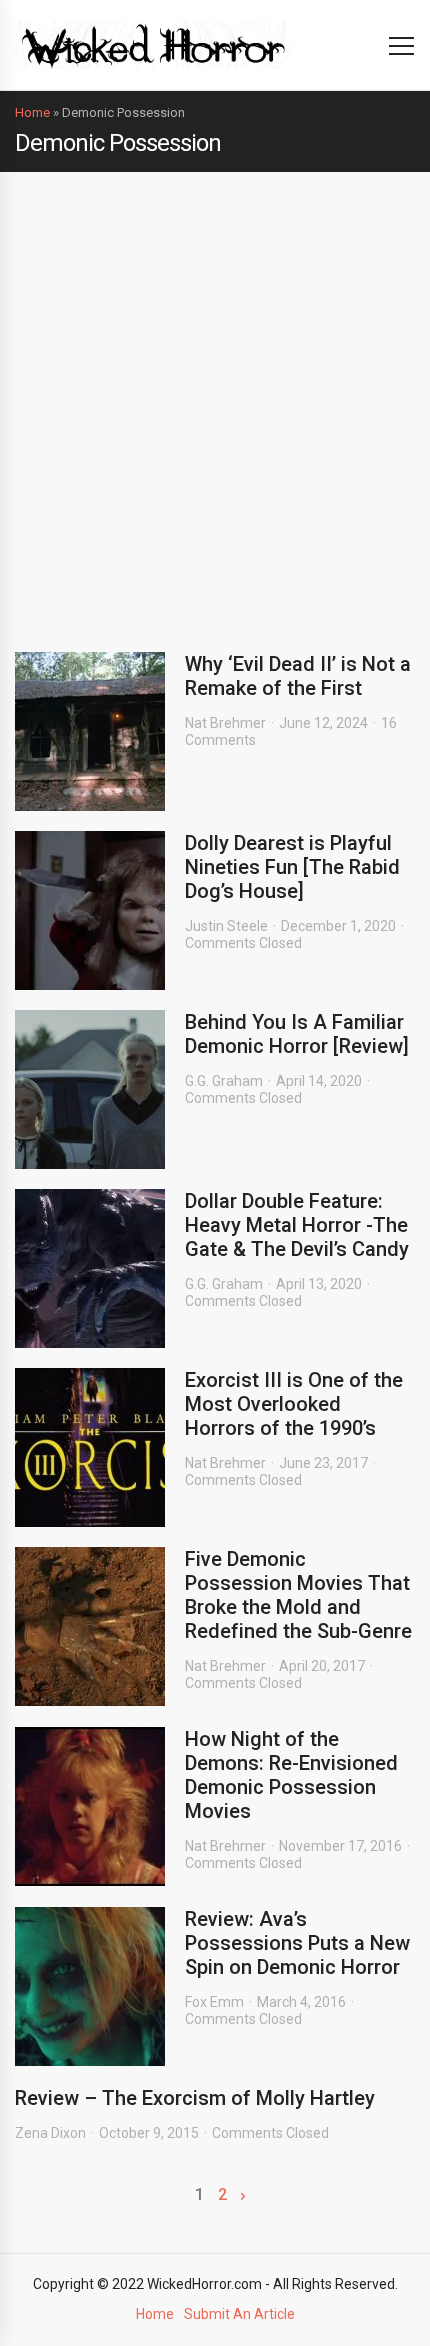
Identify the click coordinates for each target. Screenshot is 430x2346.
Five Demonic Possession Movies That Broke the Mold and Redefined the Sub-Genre (298, 1595)
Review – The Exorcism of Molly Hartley (195, 2098)
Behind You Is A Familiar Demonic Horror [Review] (297, 1034)
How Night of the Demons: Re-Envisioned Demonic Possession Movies (291, 1775)
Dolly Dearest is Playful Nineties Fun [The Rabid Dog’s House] (292, 867)
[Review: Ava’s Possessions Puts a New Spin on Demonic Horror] (90, 1986)
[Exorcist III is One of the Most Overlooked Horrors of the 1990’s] (90, 1447)
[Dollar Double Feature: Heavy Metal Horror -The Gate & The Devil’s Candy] (90, 1268)
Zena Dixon (50, 2133)
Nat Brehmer (225, 723)
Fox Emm (214, 2002)
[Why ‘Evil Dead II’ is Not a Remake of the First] (90, 731)
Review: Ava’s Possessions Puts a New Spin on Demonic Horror (297, 1943)
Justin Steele (226, 926)
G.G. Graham (224, 1081)
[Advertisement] (215, 397)
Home (32, 112)
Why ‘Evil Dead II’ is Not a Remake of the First (298, 676)
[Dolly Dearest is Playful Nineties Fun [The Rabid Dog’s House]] (90, 910)
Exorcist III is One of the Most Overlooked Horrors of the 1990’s (294, 1404)
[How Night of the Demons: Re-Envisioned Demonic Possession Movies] (90, 1806)
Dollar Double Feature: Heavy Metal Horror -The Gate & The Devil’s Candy (297, 1225)
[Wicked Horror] (153, 44)
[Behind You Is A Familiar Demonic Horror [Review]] (90, 1089)
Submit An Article (239, 2314)
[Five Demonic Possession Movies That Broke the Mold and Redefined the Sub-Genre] (90, 1626)
